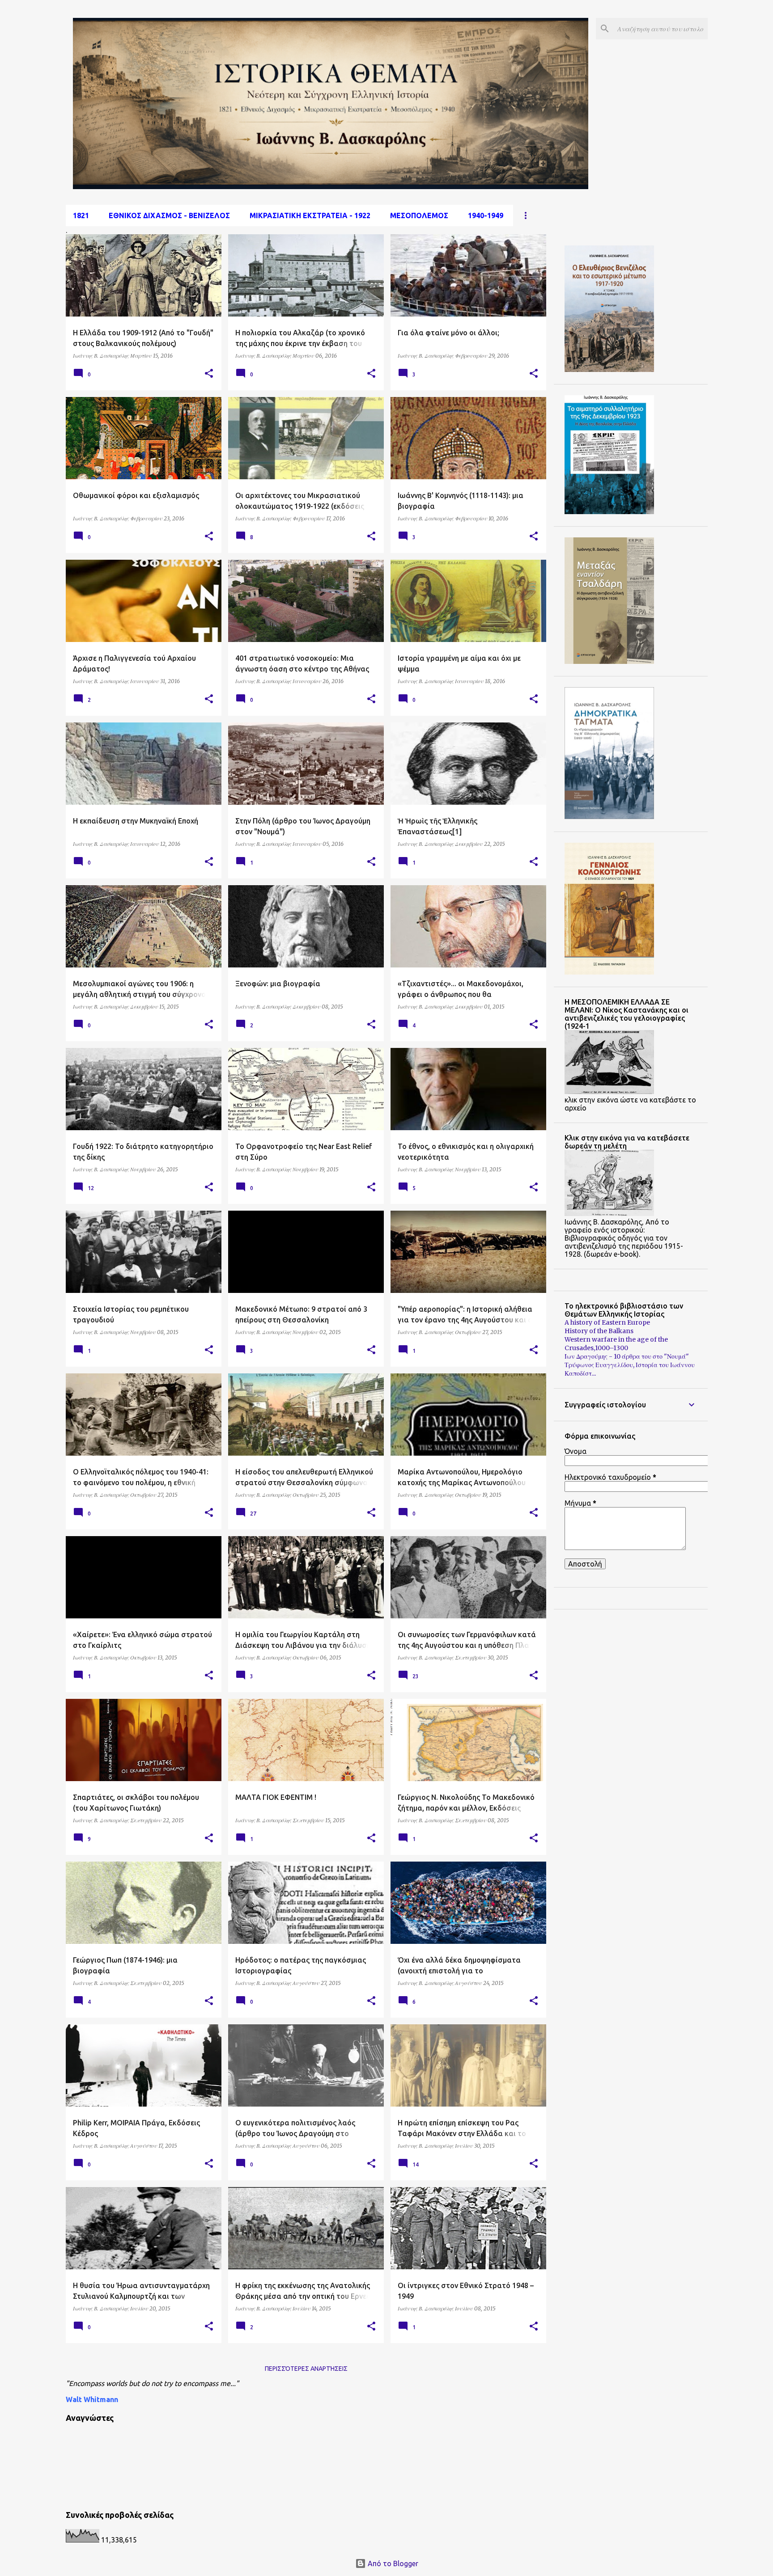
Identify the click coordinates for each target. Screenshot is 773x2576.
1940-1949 (486, 215)
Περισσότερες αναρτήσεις (306, 2369)
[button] (209, 374)
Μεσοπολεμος (419, 215)
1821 (81, 215)
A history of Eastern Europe (607, 1322)
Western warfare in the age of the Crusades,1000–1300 (616, 1344)
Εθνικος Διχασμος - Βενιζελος (169, 215)
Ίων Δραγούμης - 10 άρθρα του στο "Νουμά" (627, 1356)
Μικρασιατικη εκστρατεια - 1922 (310, 215)
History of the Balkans (599, 1331)
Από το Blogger (392, 2563)
